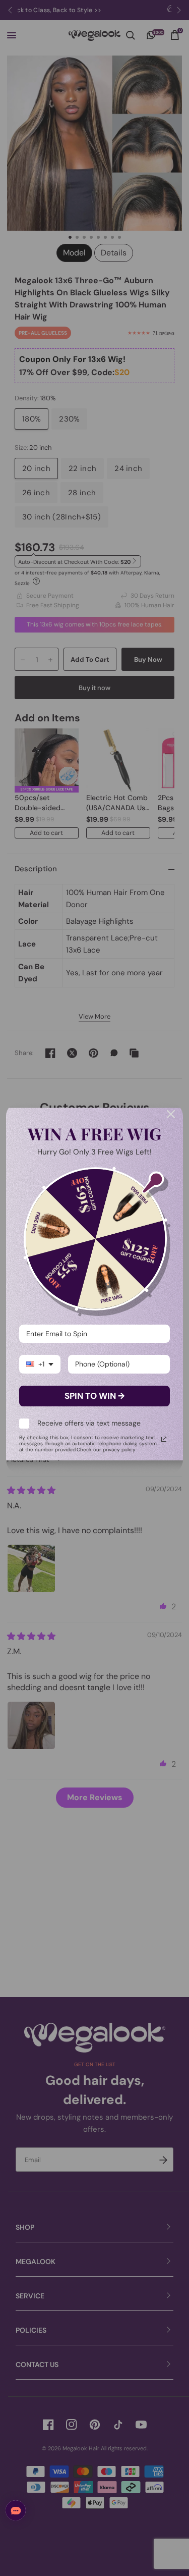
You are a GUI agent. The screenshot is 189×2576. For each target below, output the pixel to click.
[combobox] (40, 1364)
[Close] (171, 1114)
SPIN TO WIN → (94, 1396)
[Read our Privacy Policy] (164, 1439)
